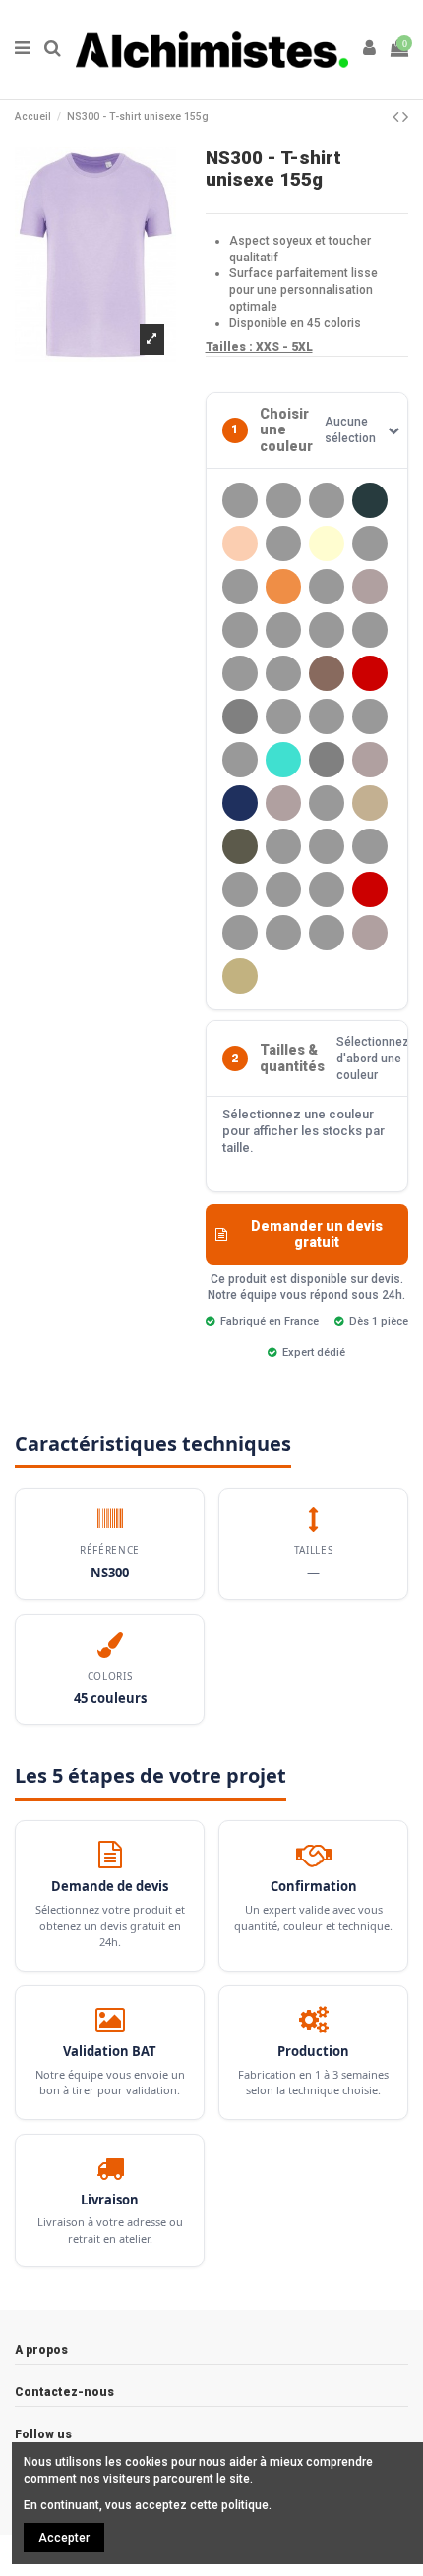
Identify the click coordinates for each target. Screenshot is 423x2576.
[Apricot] (240, 544)
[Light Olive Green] (240, 760)
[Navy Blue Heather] (283, 803)
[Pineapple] (327, 889)
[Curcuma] (240, 630)
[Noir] (327, 803)
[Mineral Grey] (327, 760)
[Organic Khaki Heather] (240, 846)
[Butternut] (240, 587)
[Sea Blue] (283, 933)
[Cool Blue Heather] (370, 587)
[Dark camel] (283, 630)
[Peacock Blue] (240, 889)
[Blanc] (370, 544)
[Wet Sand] (240, 976)
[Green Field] (283, 673)
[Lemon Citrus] (370, 716)
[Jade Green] (327, 716)
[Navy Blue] (240, 803)
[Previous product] (397, 116)
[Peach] (370, 846)
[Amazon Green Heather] (370, 500)
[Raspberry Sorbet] (240, 933)
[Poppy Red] (370, 889)
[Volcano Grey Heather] (370, 933)
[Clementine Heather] (283, 587)
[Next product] (405, 116)
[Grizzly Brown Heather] (327, 673)
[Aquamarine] (283, 544)
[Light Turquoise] (283, 760)
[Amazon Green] (327, 500)
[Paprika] (283, 846)
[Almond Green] (283, 500)
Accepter (64, 2538)
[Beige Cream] (327, 544)
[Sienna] (327, 933)
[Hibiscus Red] (370, 673)
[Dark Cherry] (327, 630)
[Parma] (327, 846)
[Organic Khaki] (370, 803)
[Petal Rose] (283, 889)
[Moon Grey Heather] (370, 760)
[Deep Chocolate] (370, 630)
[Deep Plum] (240, 673)
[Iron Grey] (240, 716)
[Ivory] (283, 716)
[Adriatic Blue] (240, 500)
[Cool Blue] (327, 587)
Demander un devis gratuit (317, 1234)
